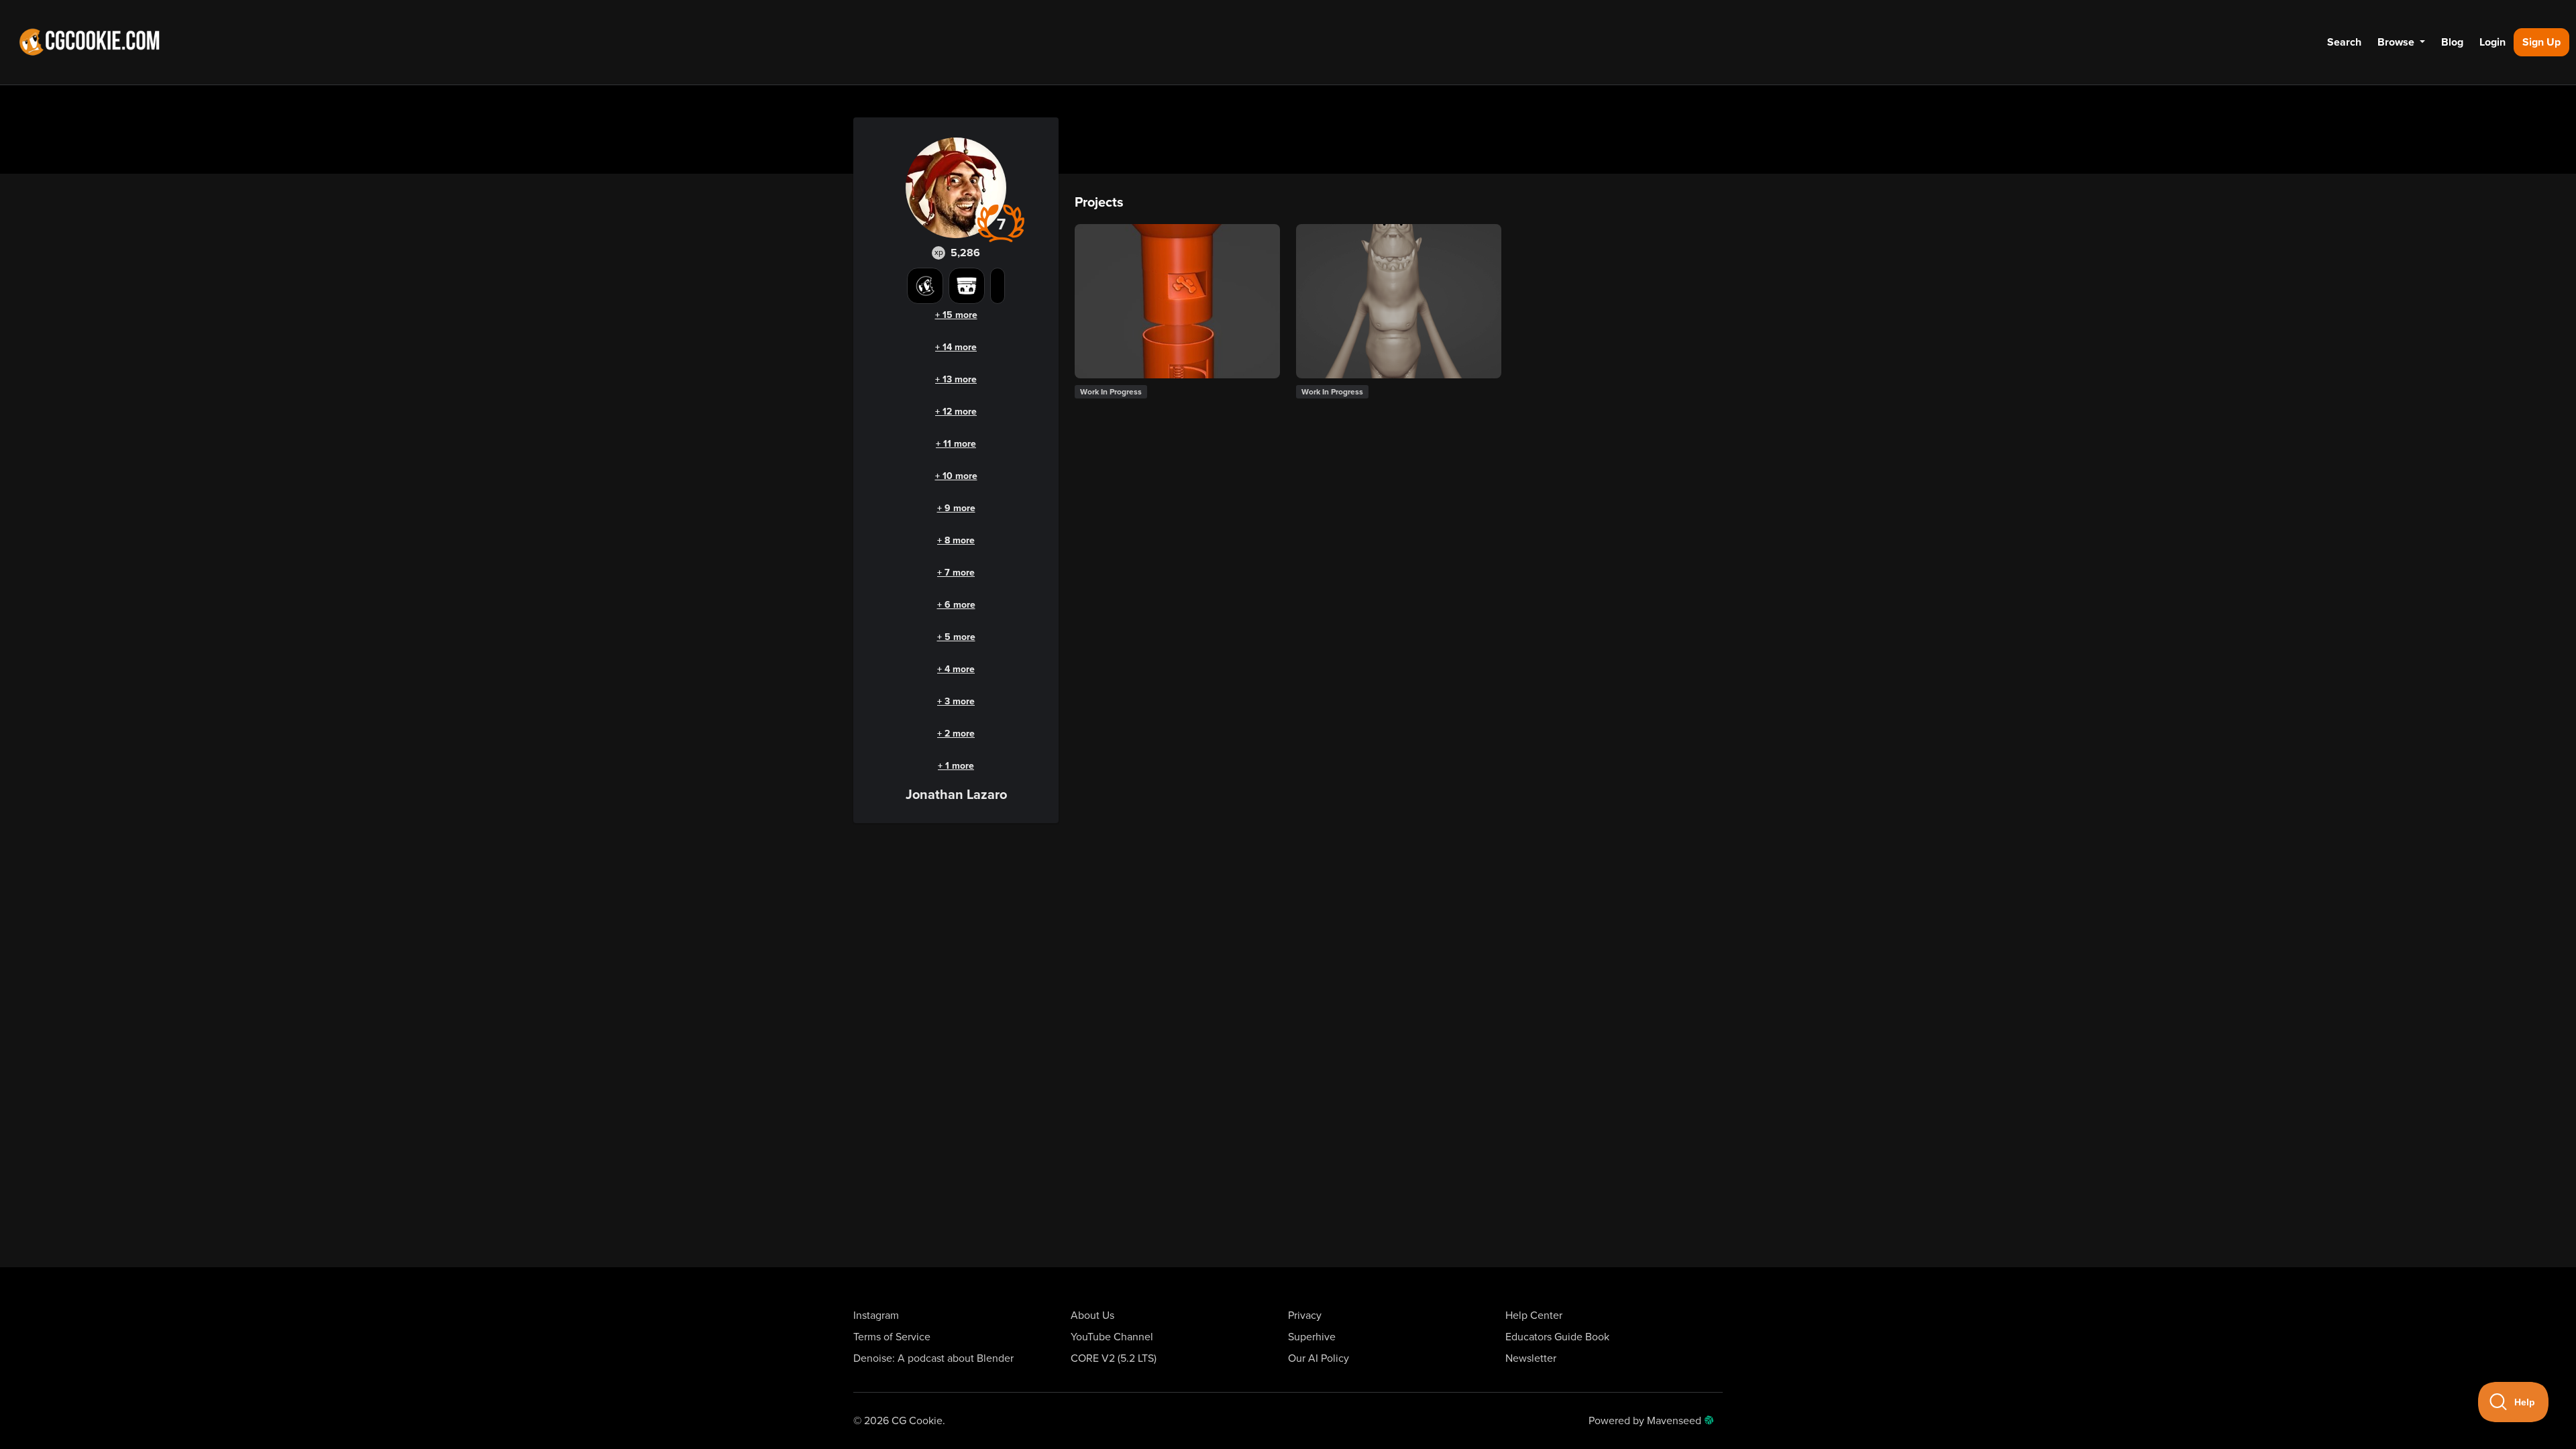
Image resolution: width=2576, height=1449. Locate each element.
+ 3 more (956, 701)
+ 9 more (956, 508)
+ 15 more (956, 315)
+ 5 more (956, 637)
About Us (1092, 1316)
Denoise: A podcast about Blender (933, 1358)
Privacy (1305, 1316)
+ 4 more (956, 669)
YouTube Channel (1112, 1337)
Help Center (1534, 1316)
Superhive (1312, 1337)
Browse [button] (2397, 42)
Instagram (876, 1316)
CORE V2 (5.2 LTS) (1114, 1358)
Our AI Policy (1319, 1358)
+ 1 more (956, 766)
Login (2492, 42)
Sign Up (2541, 42)
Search (2344, 42)
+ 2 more (956, 734)
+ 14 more (956, 347)
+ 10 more (956, 476)
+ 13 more (956, 379)
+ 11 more (956, 444)
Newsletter (1531, 1358)
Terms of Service (892, 1337)
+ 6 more (956, 605)
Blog (2452, 42)
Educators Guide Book (1557, 1337)
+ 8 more (956, 540)
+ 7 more (956, 573)
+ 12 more (956, 412)
